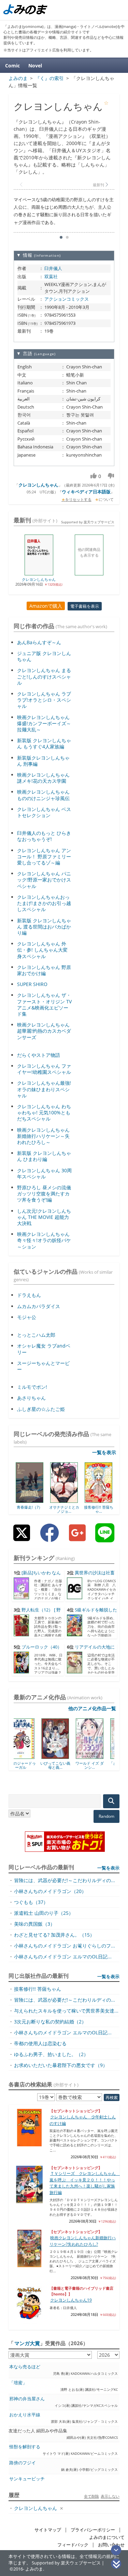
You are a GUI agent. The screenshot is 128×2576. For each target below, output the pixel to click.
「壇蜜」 (18, 2383)
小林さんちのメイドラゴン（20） (50, 1891)
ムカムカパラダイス (39, 1306)
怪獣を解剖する (25, 2447)
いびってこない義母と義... (30, 1765)
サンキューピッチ (27, 2479)
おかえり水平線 (25, 2415)
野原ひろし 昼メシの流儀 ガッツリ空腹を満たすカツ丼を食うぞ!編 (44, 1194)
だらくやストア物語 (39, 1055)
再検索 (112, 2097)
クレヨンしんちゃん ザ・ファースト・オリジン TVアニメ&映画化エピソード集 (44, 1004)
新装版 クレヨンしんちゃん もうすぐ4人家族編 (44, 743)
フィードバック (73, 2545)
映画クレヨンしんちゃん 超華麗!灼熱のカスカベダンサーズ (44, 1031)
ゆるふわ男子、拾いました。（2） (51, 2054)
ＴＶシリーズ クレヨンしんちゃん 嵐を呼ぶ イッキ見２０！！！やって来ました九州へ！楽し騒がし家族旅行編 (85, 2183)
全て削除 (91, 2496)
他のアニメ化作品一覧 (92, 1708)
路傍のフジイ (23, 2463)
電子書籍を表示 (85, 606)
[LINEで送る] (105, 1538)
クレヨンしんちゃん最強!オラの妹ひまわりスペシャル (44, 1089)
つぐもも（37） (31, 1902)
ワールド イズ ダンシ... (64, 1765)
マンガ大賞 (27, 2343)
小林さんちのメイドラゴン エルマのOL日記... (63, 1957)
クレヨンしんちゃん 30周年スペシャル (44, 1173)
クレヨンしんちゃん (38, 485)
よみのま (34, 2569)
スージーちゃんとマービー (43, 1366)
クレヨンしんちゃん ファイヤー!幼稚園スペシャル (44, 1069)
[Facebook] (49, 1538)
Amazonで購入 (46, 606)
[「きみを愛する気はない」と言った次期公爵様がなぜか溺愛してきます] (98, 1756)
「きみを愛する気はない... (99, 1765)
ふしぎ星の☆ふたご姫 (41, 1409)
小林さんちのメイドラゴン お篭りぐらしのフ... (65, 1946)
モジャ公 (27, 1317)
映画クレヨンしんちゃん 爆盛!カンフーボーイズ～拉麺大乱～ (44, 723)
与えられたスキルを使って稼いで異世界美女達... (66, 2011)
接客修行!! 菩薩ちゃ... (99, 1509)
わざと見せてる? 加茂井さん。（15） (54, 1935)
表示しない (110, 2496)
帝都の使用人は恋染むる (40, 2043)
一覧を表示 (104, 1452)
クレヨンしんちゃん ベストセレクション (44, 812)
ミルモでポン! (32, 1387)
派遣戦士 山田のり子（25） (44, 1913)
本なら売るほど (25, 2367)
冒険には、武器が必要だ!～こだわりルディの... (65, 1880)
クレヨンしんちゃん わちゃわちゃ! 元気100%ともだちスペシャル (44, 1112)
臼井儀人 (53, 268)
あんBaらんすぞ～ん (39, 642)
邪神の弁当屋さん (27, 2399)
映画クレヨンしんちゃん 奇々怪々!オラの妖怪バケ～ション (44, 1240)
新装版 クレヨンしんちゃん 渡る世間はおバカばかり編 (44, 927)
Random (106, 1816)
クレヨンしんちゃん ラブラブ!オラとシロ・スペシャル (44, 700)
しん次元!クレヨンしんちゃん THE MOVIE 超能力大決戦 (44, 1217)
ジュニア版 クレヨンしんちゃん (44, 656)
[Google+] (77, 1538)
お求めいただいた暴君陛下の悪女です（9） (61, 2065)
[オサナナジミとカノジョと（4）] (64, 1500)
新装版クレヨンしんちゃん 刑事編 (43, 761)
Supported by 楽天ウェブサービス (88, 522)
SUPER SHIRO (32, 984)
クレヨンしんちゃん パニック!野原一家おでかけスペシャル (44, 880)
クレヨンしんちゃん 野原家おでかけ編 (44, 970)
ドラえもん (29, 1295)
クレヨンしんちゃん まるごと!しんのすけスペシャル (44, 676)
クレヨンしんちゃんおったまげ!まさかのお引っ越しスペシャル (44, 903)
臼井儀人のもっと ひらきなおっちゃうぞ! (44, 836)
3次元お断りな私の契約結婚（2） (50, 2022)
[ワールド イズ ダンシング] (64, 1756)
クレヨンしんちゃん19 (71, 2300)
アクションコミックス (67, 299)
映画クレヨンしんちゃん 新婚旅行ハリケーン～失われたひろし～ (43, 1136)
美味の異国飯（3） (34, 1924)
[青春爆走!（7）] (30, 1500)
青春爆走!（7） (30, 1507)
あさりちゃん (31, 1398)
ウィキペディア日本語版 (86, 492)
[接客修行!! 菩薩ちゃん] (98, 1500)
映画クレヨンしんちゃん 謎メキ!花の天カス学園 (43, 778)
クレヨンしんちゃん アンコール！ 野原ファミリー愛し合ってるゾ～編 (44, 856)
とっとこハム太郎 (36, 1335)
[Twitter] (22, 1538)
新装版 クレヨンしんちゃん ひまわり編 (44, 1156)
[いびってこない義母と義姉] (30, 1756)
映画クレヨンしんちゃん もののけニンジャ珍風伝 (43, 795)
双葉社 (51, 276)
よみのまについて (107, 2537)
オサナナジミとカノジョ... (64, 1509)
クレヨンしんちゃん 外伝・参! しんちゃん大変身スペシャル (42, 950)
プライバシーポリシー (93, 2530)
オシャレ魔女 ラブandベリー (44, 1349)
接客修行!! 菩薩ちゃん (38, 1989)
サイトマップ (48, 2530)
